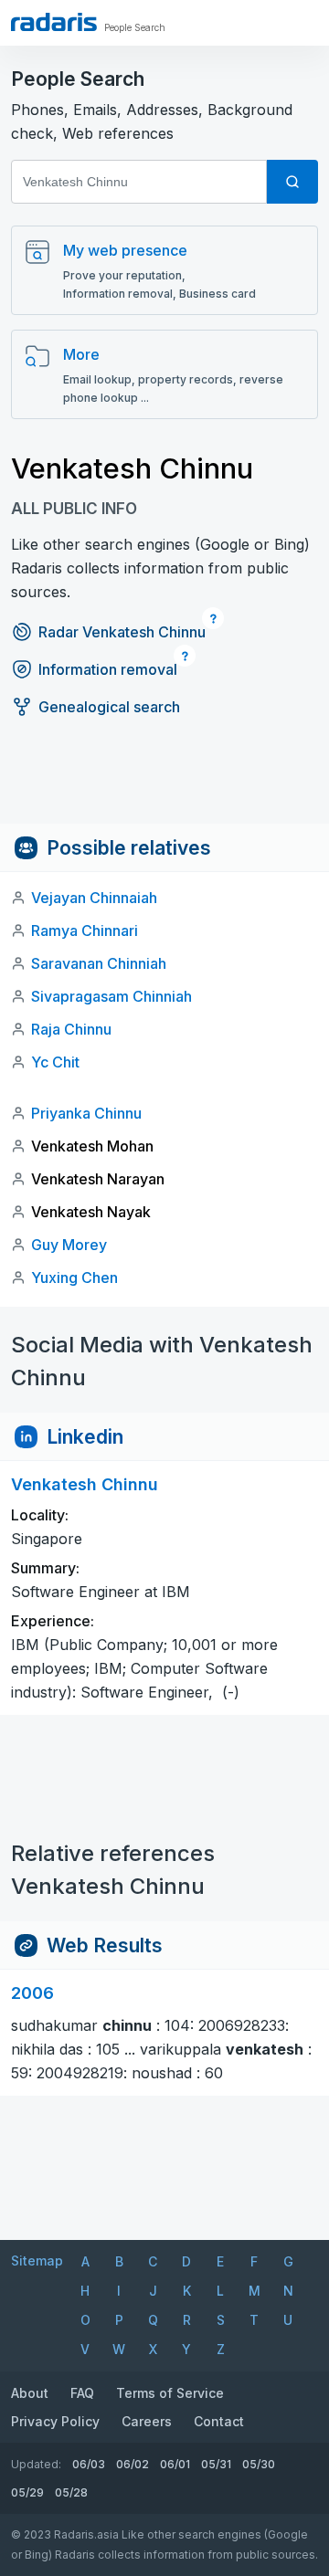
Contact (219, 2421)
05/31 (216, 2464)
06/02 (133, 2464)
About (30, 2393)
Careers (147, 2421)
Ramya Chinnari (85, 931)
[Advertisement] (164, 783)
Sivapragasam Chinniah (111, 996)
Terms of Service (170, 2393)
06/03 (89, 2464)
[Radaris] (54, 22)
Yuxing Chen (74, 1277)
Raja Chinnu (71, 1029)
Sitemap (37, 2261)
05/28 (71, 2492)
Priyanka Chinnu (86, 1113)
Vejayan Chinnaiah (94, 898)
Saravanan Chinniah (99, 963)
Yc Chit (55, 1062)
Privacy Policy (55, 2421)
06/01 (175, 2464)
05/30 (259, 2464)
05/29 (27, 2492)
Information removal (108, 669)
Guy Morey (69, 1245)
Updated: (36, 2464)
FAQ (82, 2393)
